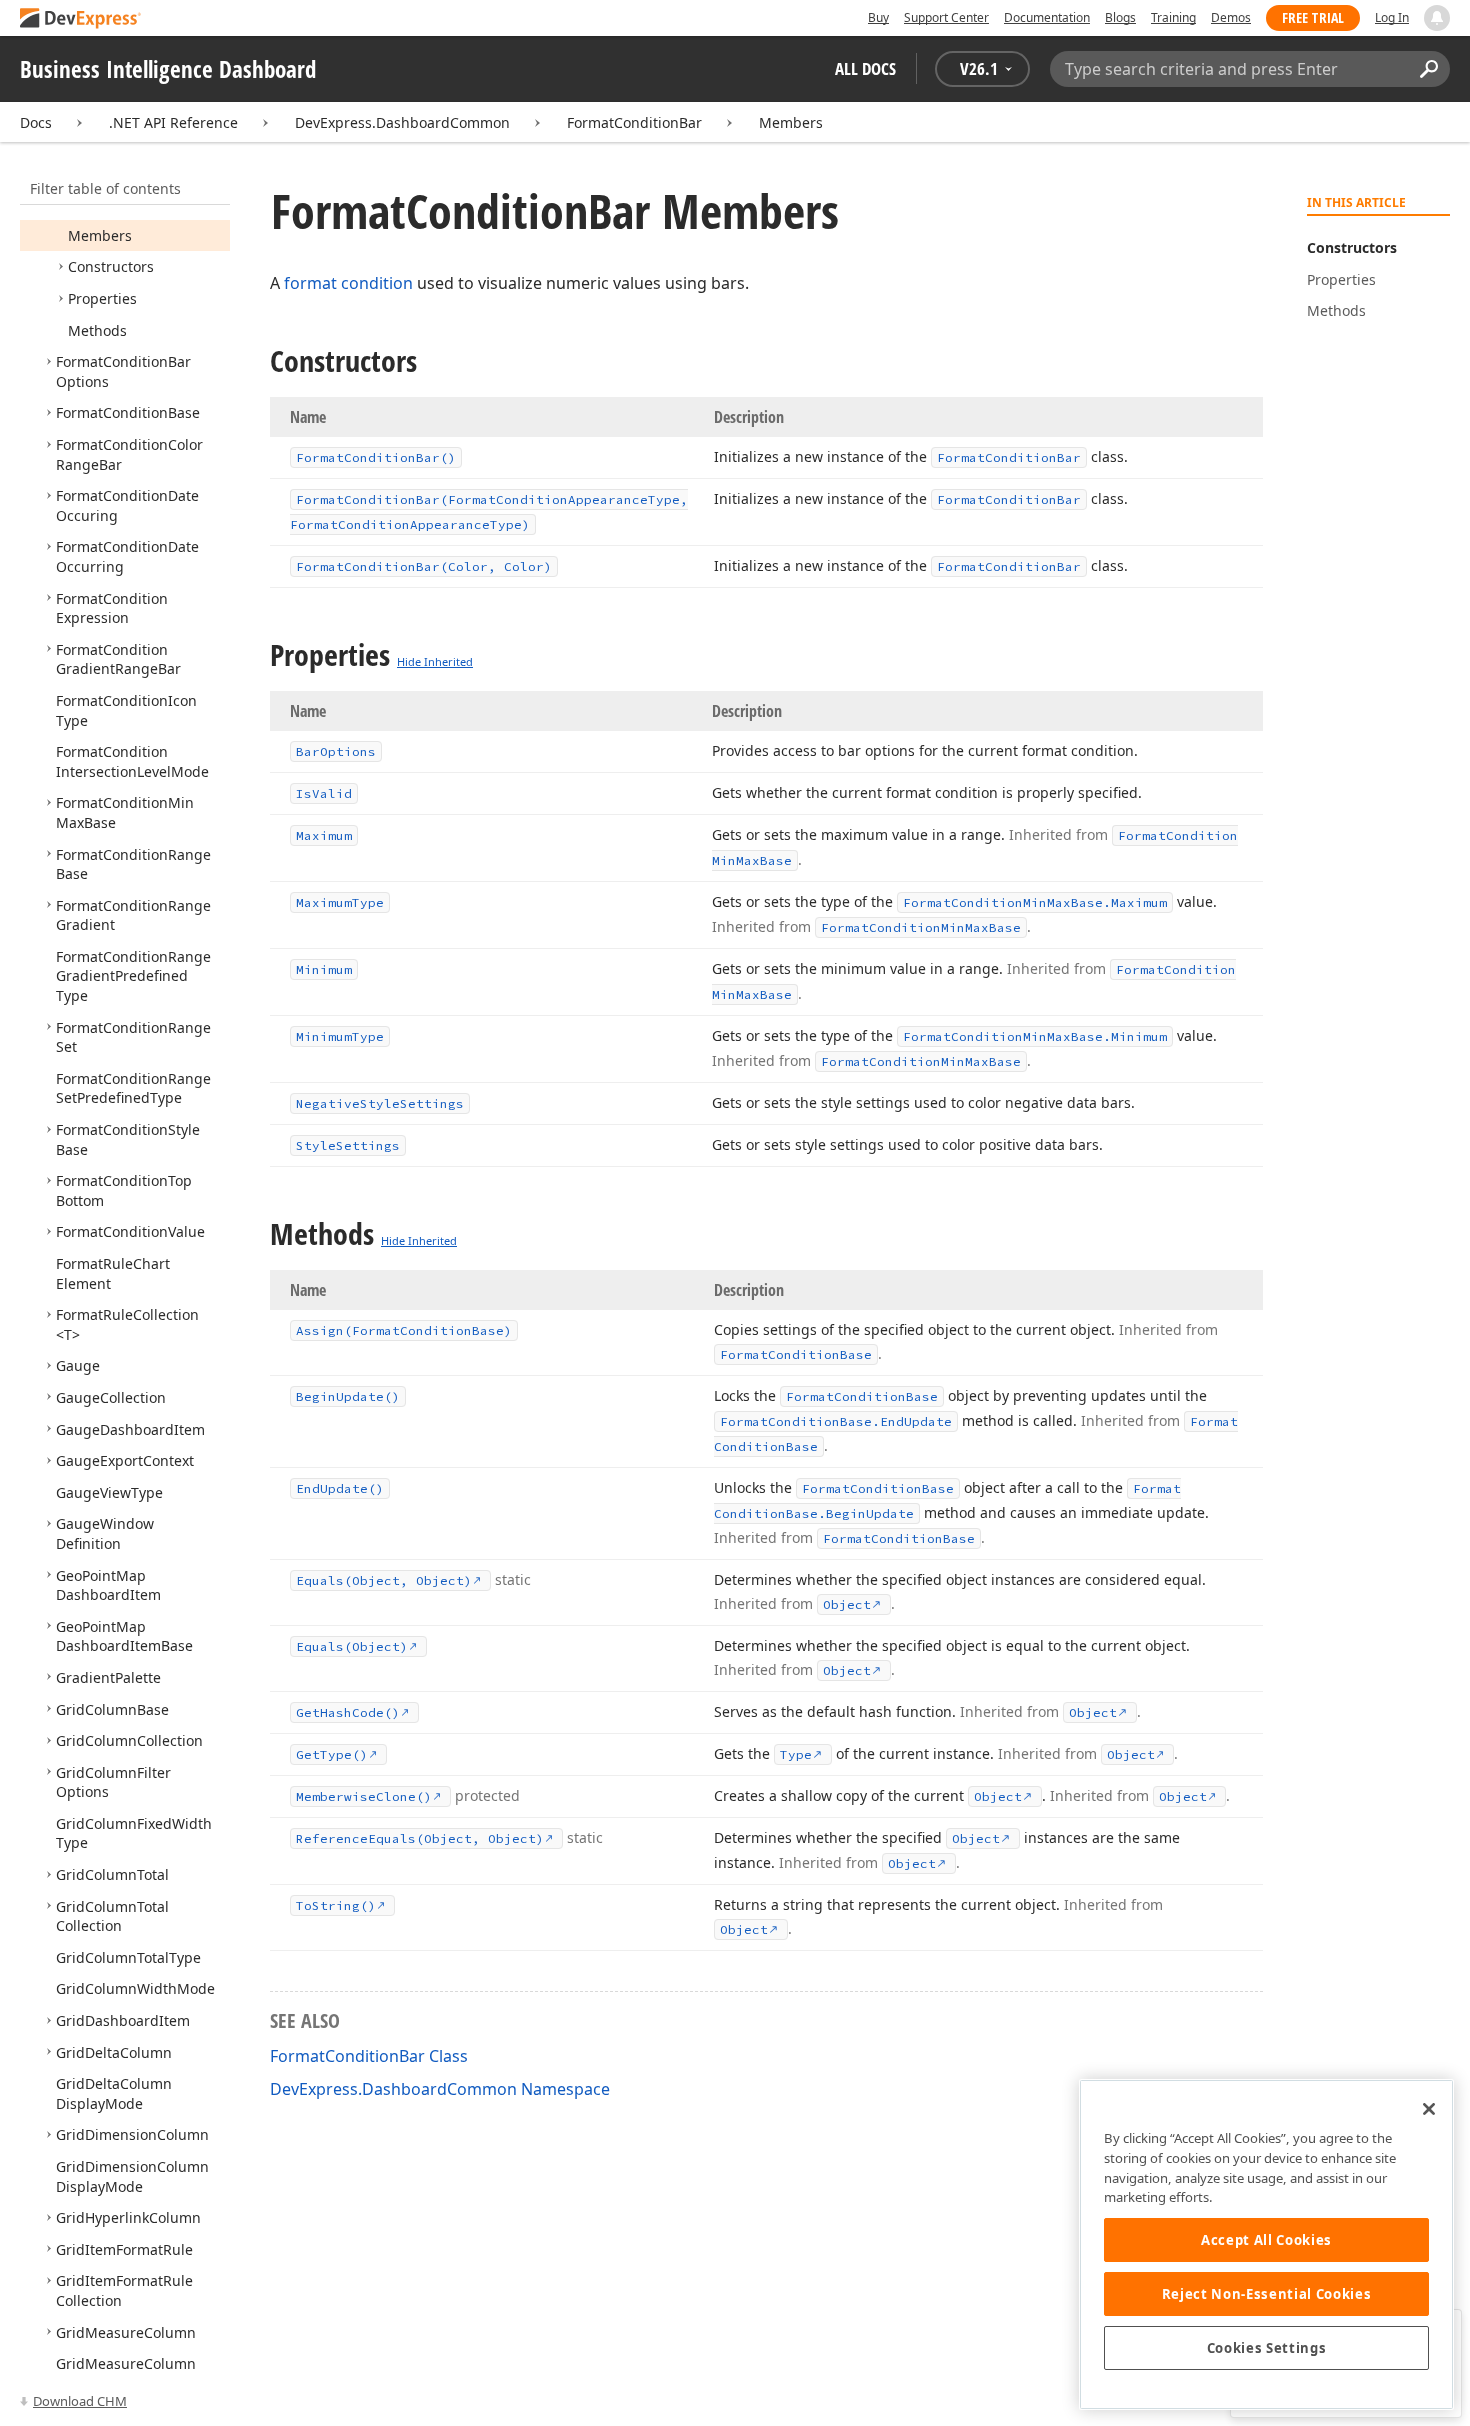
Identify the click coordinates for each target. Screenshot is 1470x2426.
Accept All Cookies (1266, 2240)
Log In (1392, 17)
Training (1173, 17)
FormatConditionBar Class (369, 2056)
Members (791, 122)
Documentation (1047, 17)
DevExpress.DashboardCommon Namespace (440, 2089)
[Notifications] (1437, 18)
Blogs (1120, 17)
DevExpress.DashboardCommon (402, 122)
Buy (878, 17)
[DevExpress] (81, 19)
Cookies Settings (1267, 2348)
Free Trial (1313, 17)
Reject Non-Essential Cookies (1266, 2294)
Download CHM (80, 2401)
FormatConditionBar (634, 122)
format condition (348, 283)
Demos (1231, 17)
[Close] (1429, 2109)
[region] (1266, 2244)
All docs (865, 68)
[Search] (1428, 69)
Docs (36, 122)
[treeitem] (100, 235)
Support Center (946, 17)
